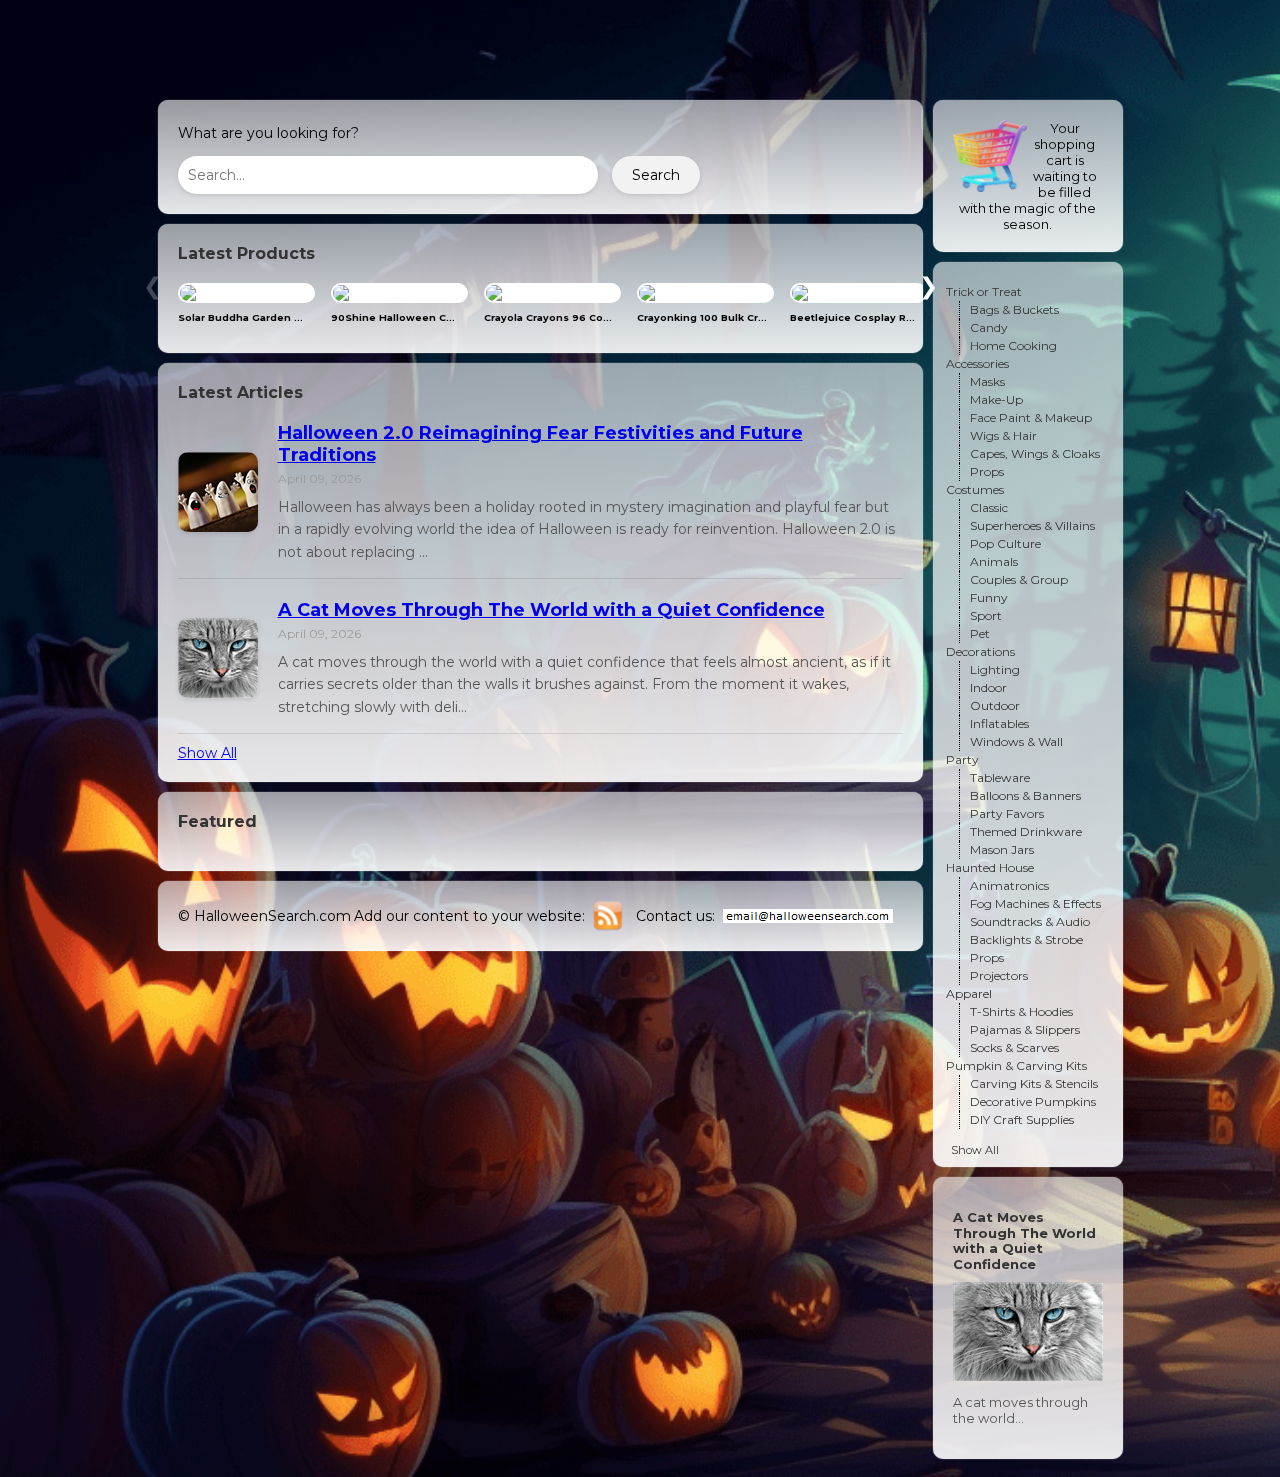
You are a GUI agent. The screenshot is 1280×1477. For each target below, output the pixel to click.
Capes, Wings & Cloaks (1035, 453)
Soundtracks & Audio (1030, 921)
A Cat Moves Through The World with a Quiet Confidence (551, 610)
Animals (994, 561)
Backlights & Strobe (1026, 939)
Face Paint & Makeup (1031, 417)
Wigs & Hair (1003, 435)
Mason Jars (1002, 849)
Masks (987, 381)
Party (962, 759)
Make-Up (996, 399)
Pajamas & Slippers (1025, 1029)
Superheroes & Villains (1032, 525)
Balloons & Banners (1025, 795)
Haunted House (990, 867)
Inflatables (999, 723)
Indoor (988, 687)
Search (656, 175)
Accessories (977, 363)
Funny (989, 597)
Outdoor (995, 705)
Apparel (969, 993)
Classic (989, 507)
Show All (207, 753)
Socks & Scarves (1014, 1047)
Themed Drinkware (1026, 831)
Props (987, 471)
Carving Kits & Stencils (1034, 1083)
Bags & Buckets (1014, 309)
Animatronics (1009, 885)
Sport (986, 615)
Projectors (999, 975)
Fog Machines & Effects (1035, 903)
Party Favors (1007, 813)
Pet (980, 633)
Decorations (980, 651)
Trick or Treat (984, 291)
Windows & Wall (1016, 741)
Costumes (975, 489)
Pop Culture (1005, 543)
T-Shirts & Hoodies (1021, 1011)
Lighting (995, 669)
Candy (989, 327)
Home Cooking (1013, 345)
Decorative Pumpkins (1033, 1101)
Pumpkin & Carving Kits (1016, 1065)
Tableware (1000, 777)
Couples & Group (1019, 579)
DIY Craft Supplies (1022, 1119)
